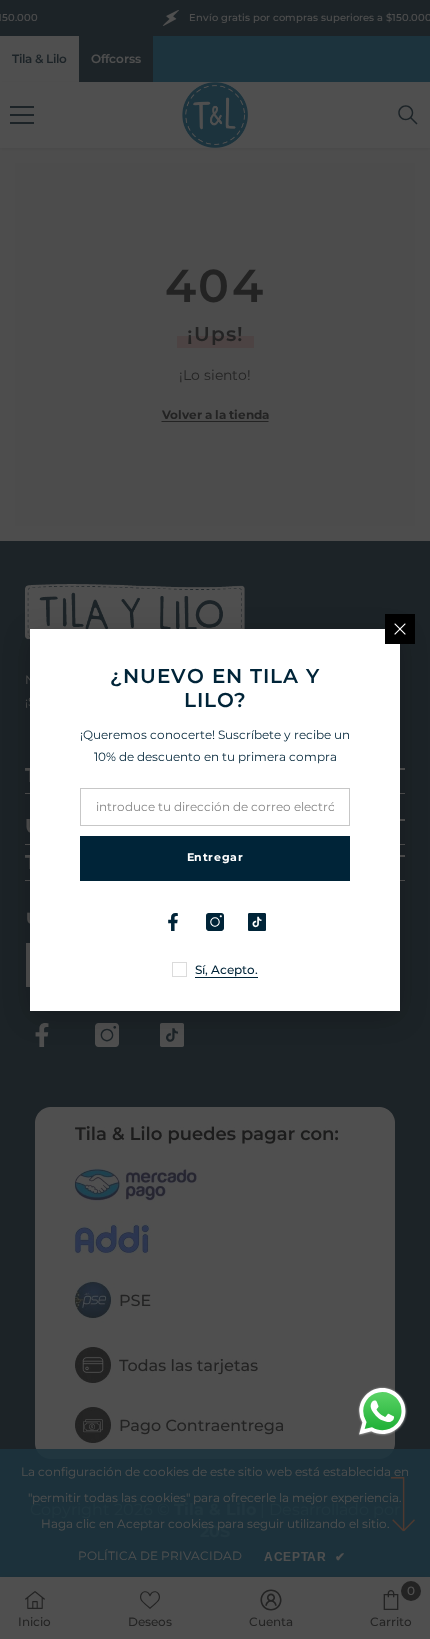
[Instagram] (215, 922)
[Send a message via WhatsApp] (382, 1411)
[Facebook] (173, 922)
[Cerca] (400, 629)
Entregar (215, 857)
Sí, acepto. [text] (226, 969)
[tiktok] (257, 922)
